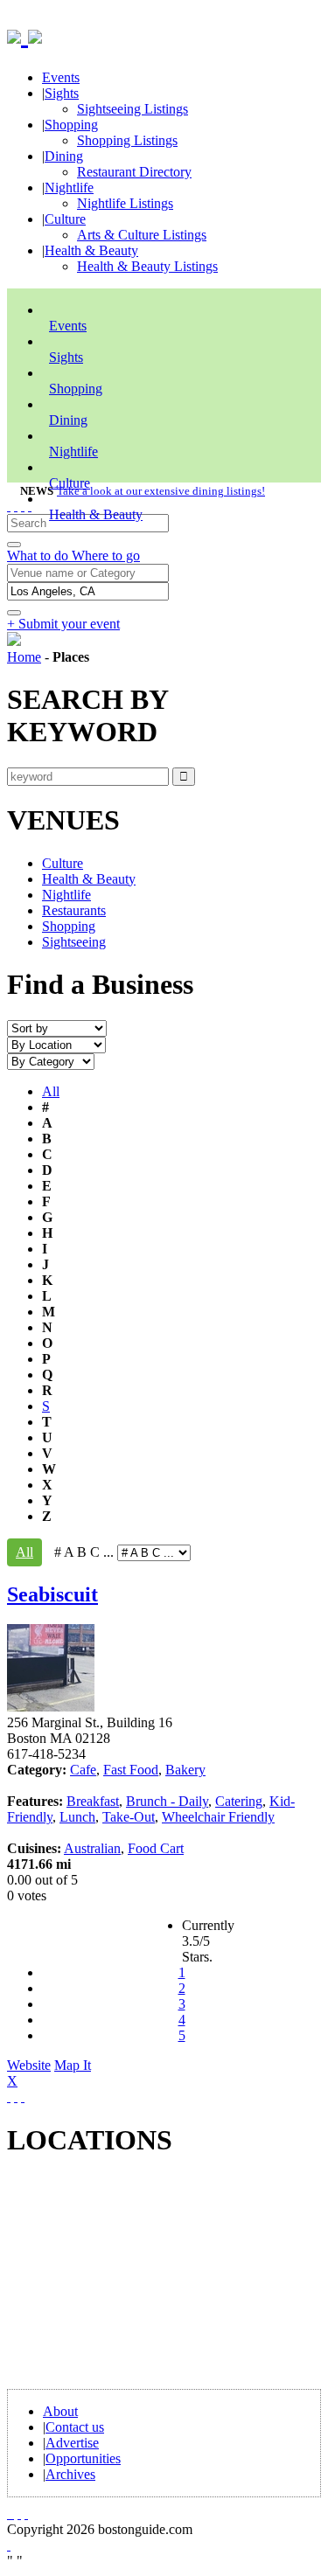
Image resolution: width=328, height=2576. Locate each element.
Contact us (75, 2427)
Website (29, 2065)
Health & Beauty (91, 250)
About (60, 2411)
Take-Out (129, 1817)
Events (61, 77)
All (51, 1091)
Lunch (77, 1817)
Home (24, 657)
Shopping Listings (127, 140)
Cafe (83, 1770)
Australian (92, 1848)
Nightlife (69, 187)
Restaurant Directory (134, 172)
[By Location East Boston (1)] (56, 1044)
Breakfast (93, 1801)
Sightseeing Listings (133, 109)
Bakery (185, 1770)
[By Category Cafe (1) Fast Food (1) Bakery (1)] (51, 1061)
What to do (39, 555)
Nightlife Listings (125, 203)
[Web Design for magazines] (9, 2545)
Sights (62, 93)
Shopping (71, 125)
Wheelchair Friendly (218, 1817)
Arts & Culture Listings (142, 235)
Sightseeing (74, 942)
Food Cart (156, 1848)
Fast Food (131, 1770)
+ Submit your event (63, 624)
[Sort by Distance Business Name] (57, 1028)
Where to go (106, 555)
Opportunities (83, 2458)
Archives (70, 2474)
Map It (49, 2073)
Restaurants (74, 910)
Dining (64, 156)
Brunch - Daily (167, 1801)
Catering (239, 1801)
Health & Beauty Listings (147, 266)
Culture (65, 219)
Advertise (72, 2443)
